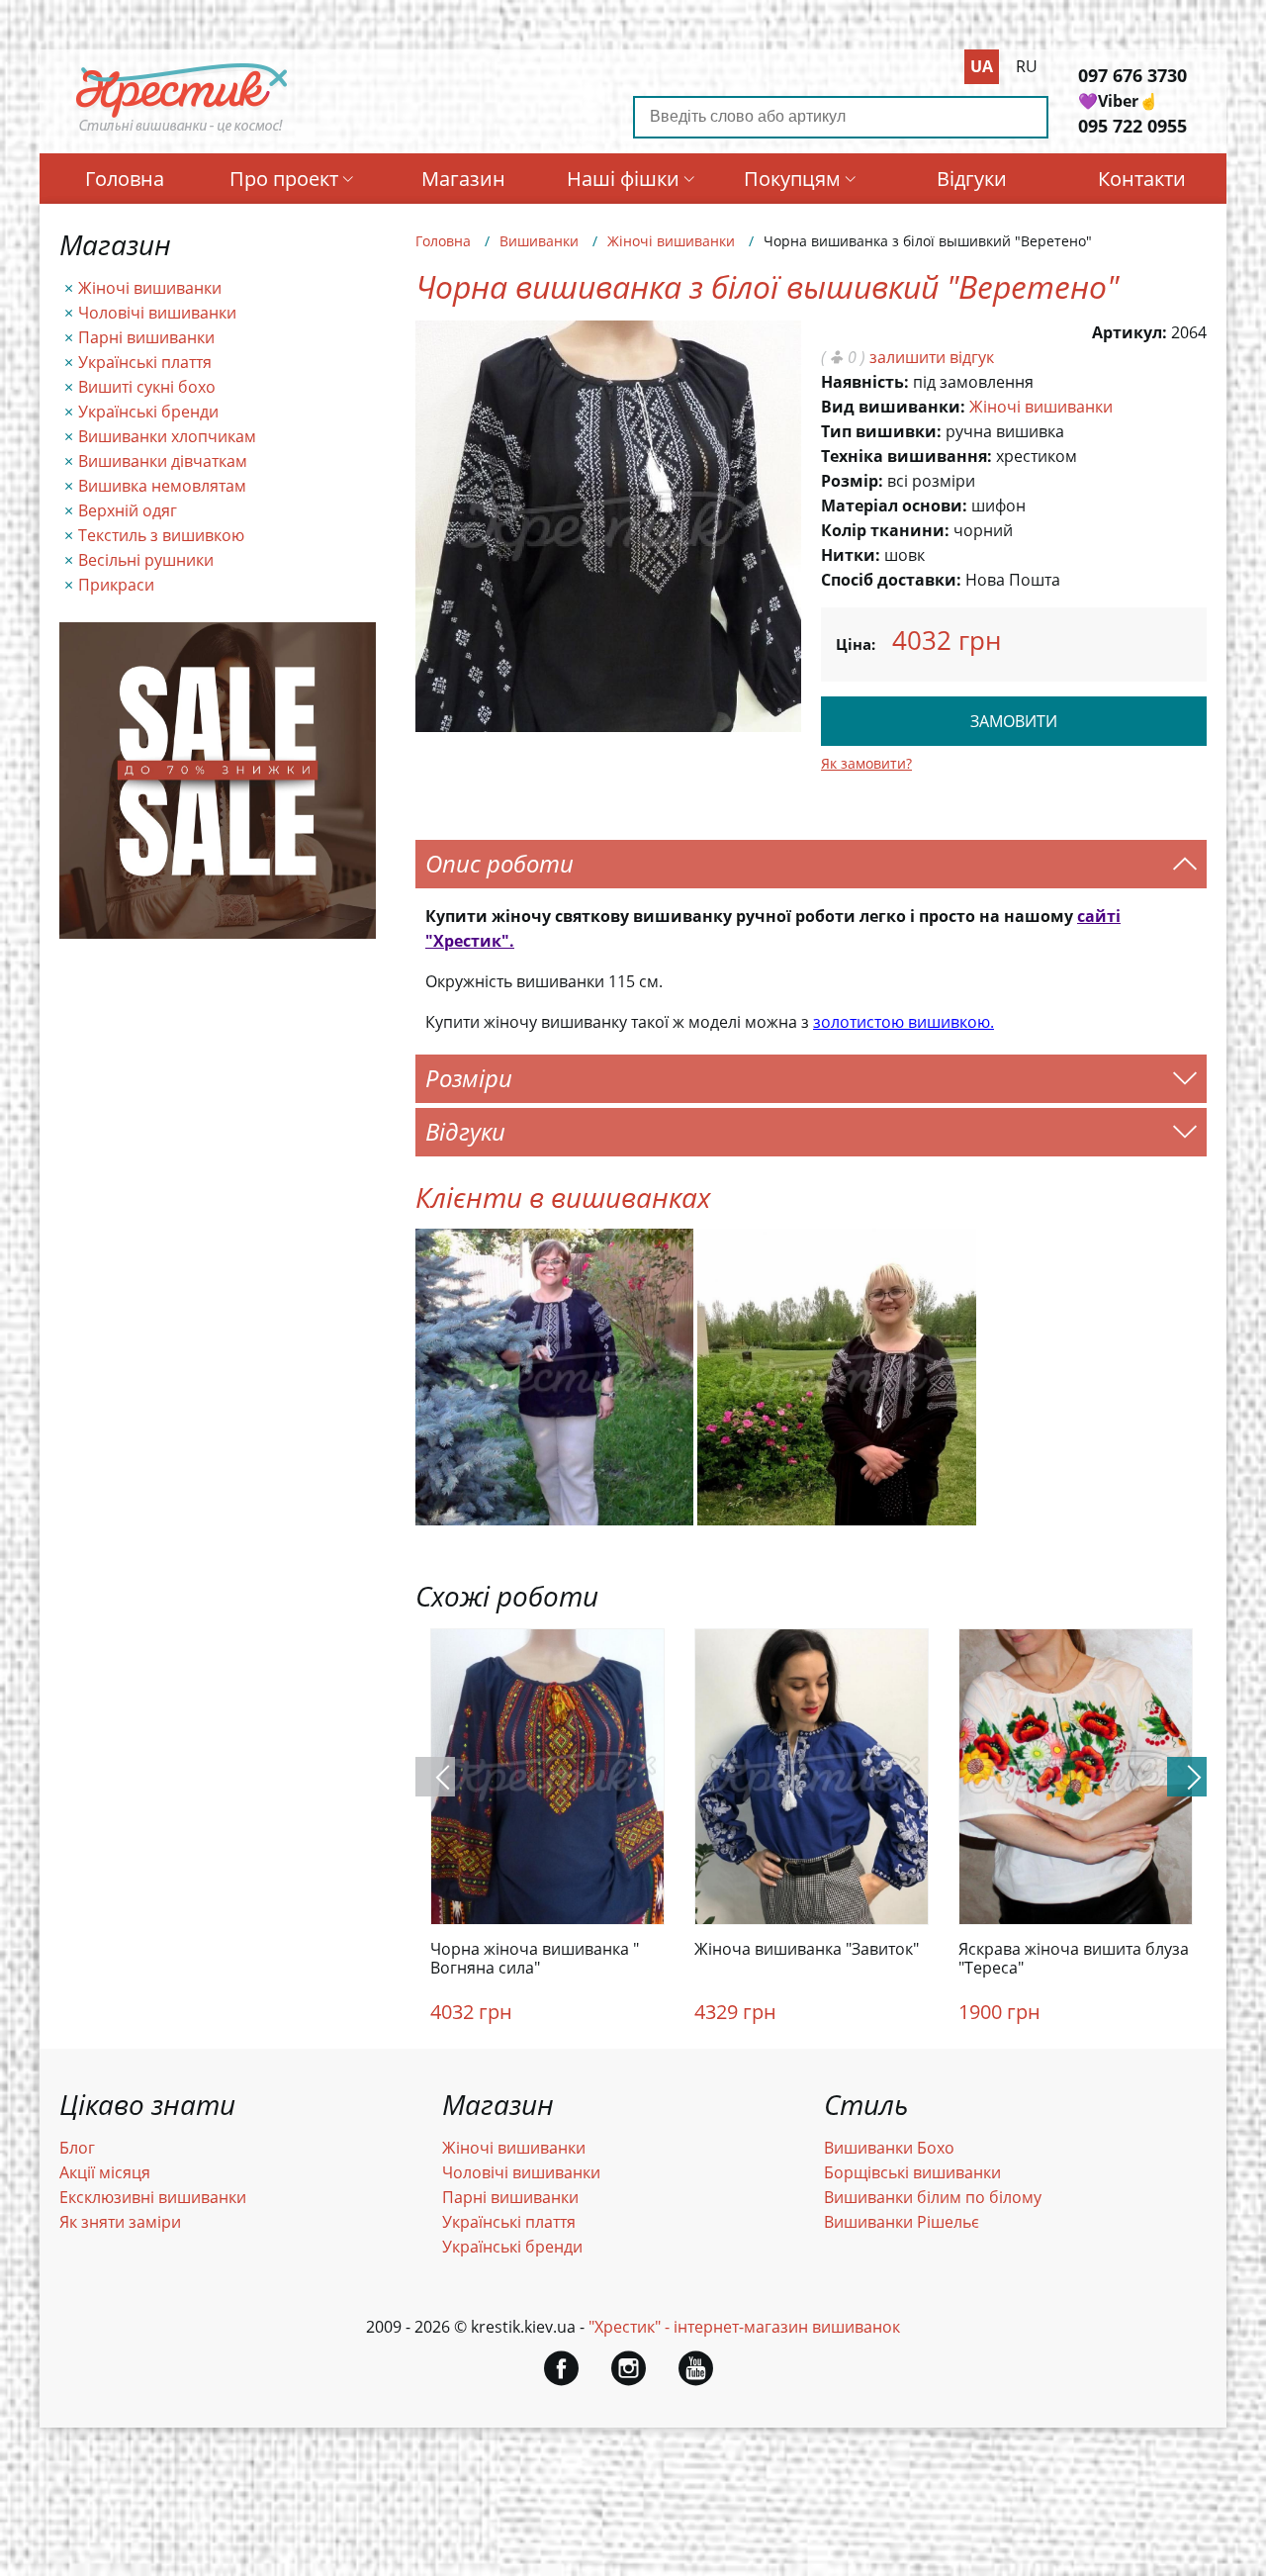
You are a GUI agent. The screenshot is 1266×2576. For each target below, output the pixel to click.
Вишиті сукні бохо (147, 387)
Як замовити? (866, 763)
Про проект (284, 179)
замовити (1014, 721)
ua (982, 66)
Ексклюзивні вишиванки (153, 2197)
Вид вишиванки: (893, 407)
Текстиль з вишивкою (161, 535)
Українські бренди (148, 412)
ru (1027, 66)
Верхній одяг (128, 510)
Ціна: (856, 644)
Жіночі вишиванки (150, 288)
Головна (125, 179)
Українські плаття (145, 362)
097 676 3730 (1132, 75)
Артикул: (1130, 332)
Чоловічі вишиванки (157, 313)
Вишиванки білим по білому (933, 2197)
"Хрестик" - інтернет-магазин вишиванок (744, 2327)
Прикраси (116, 585)
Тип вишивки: (881, 431)
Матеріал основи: (894, 506)
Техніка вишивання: (906, 456)
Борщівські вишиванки (912, 2172)
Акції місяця (105, 2172)
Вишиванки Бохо (889, 2148)
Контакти (1142, 179)
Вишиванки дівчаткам (163, 461)
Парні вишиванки (146, 337)
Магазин (463, 179)
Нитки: (851, 555)
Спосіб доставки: (891, 580)
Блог (77, 2148)
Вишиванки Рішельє (902, 2222)
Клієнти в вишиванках (563, 1197)
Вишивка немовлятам (162, 486)
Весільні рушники (146, 560)
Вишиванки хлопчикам (167, 436)
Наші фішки (623, 179)
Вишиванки (539, 241)
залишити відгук (932, 357)
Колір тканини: (885, 530)
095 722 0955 (1132, 126)
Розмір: (852, 481)
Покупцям (792, 179)
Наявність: (865, 382)
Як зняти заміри (120, 2222)
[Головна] (182, 132)
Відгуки (972, 179)
